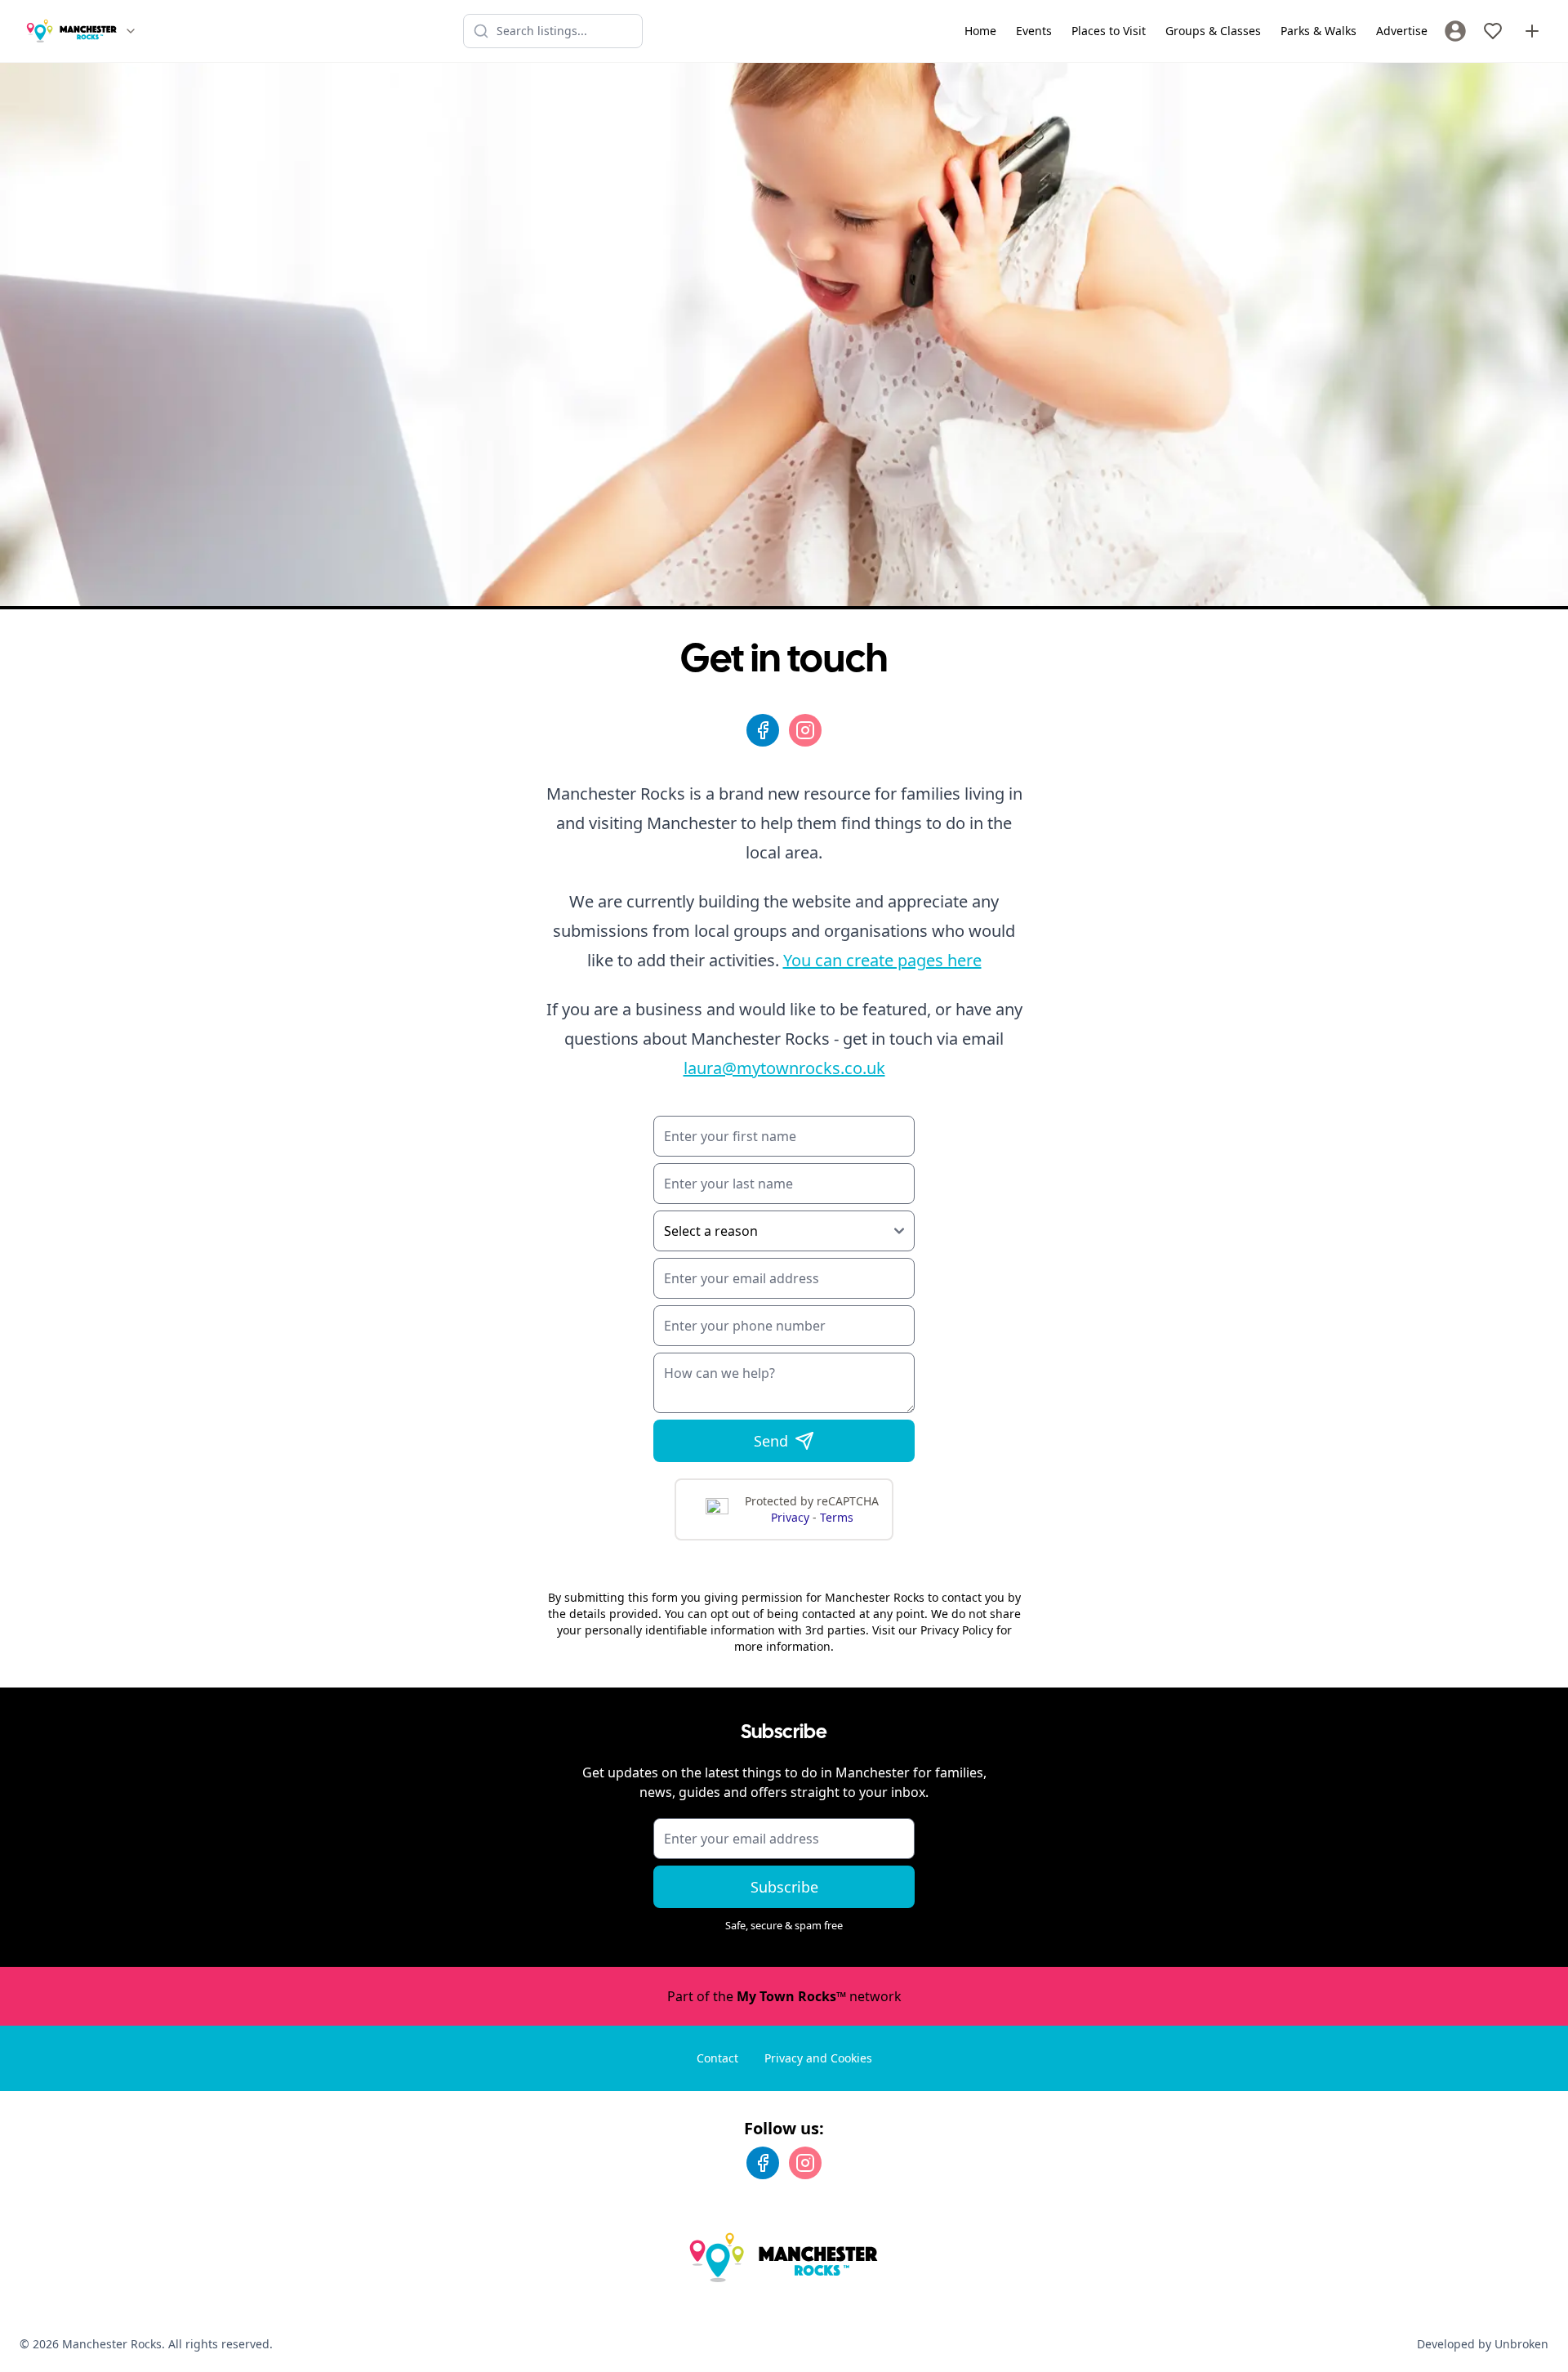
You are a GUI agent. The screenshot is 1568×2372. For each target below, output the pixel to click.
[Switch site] (131, 31)
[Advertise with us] (1532, 31)
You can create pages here (882, 960)
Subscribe (784, 1887)
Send (771, 1441)
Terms (837, 1517)
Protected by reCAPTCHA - (812, 1509)
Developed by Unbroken (1483, 2344)
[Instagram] (805, 730)
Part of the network (784, 1996)
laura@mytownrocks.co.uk (784, 1068)
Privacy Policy (957, 1630)
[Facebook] (763, 730)
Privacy (792, 1517)
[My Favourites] (1493, 31)
